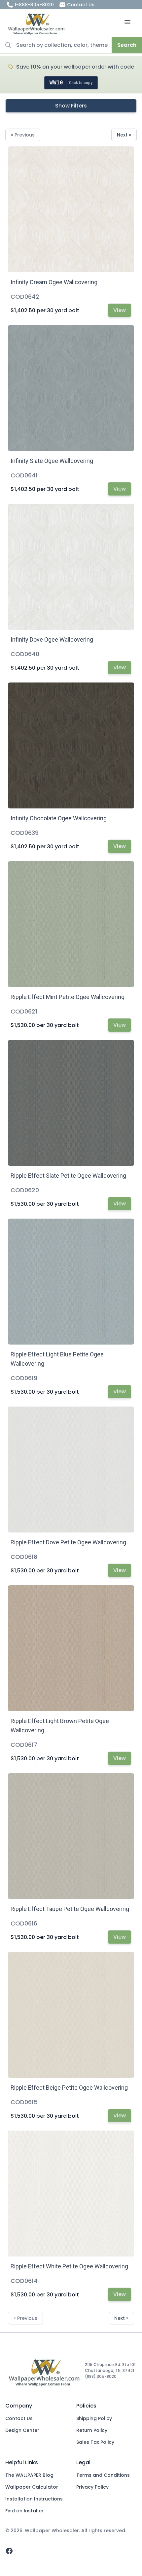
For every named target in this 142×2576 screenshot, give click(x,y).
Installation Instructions (34, 2499)
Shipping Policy (94, 2418)
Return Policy (92, 2430)
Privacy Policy (92, 2487)
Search (127, 45)
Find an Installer (24, 2511)
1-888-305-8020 (34, 5)
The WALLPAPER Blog (29, 2475)
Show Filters (71, 106)
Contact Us (81, 5)
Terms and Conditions (103, 2475)
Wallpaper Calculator (32, 2487)
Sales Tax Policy (95, 2442)
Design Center (22, 2430)
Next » (124, 135)
